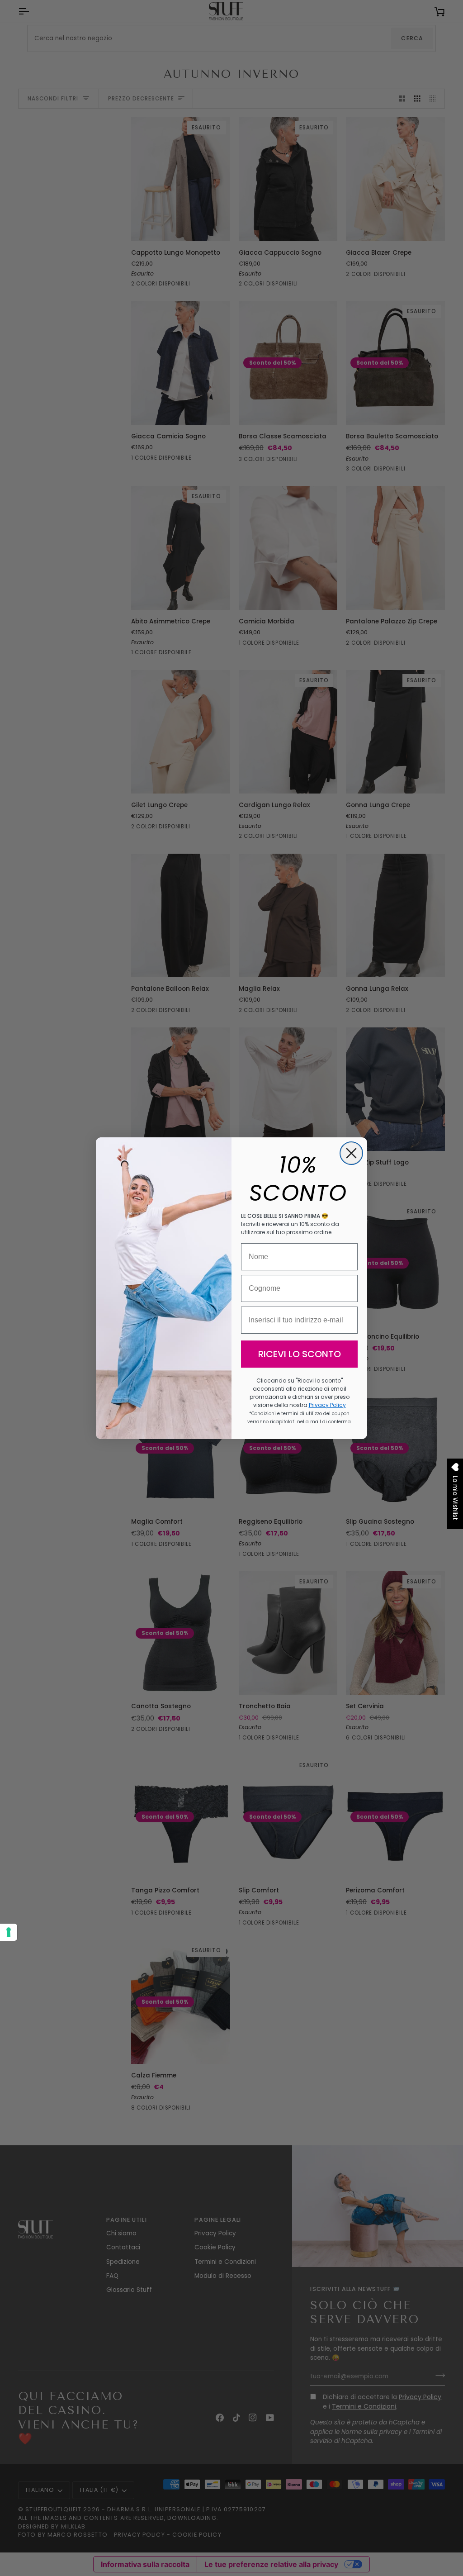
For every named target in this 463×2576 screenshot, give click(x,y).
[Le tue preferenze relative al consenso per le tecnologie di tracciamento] (9, 1932)
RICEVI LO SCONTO (300, 1354)
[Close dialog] (351, 1153)
